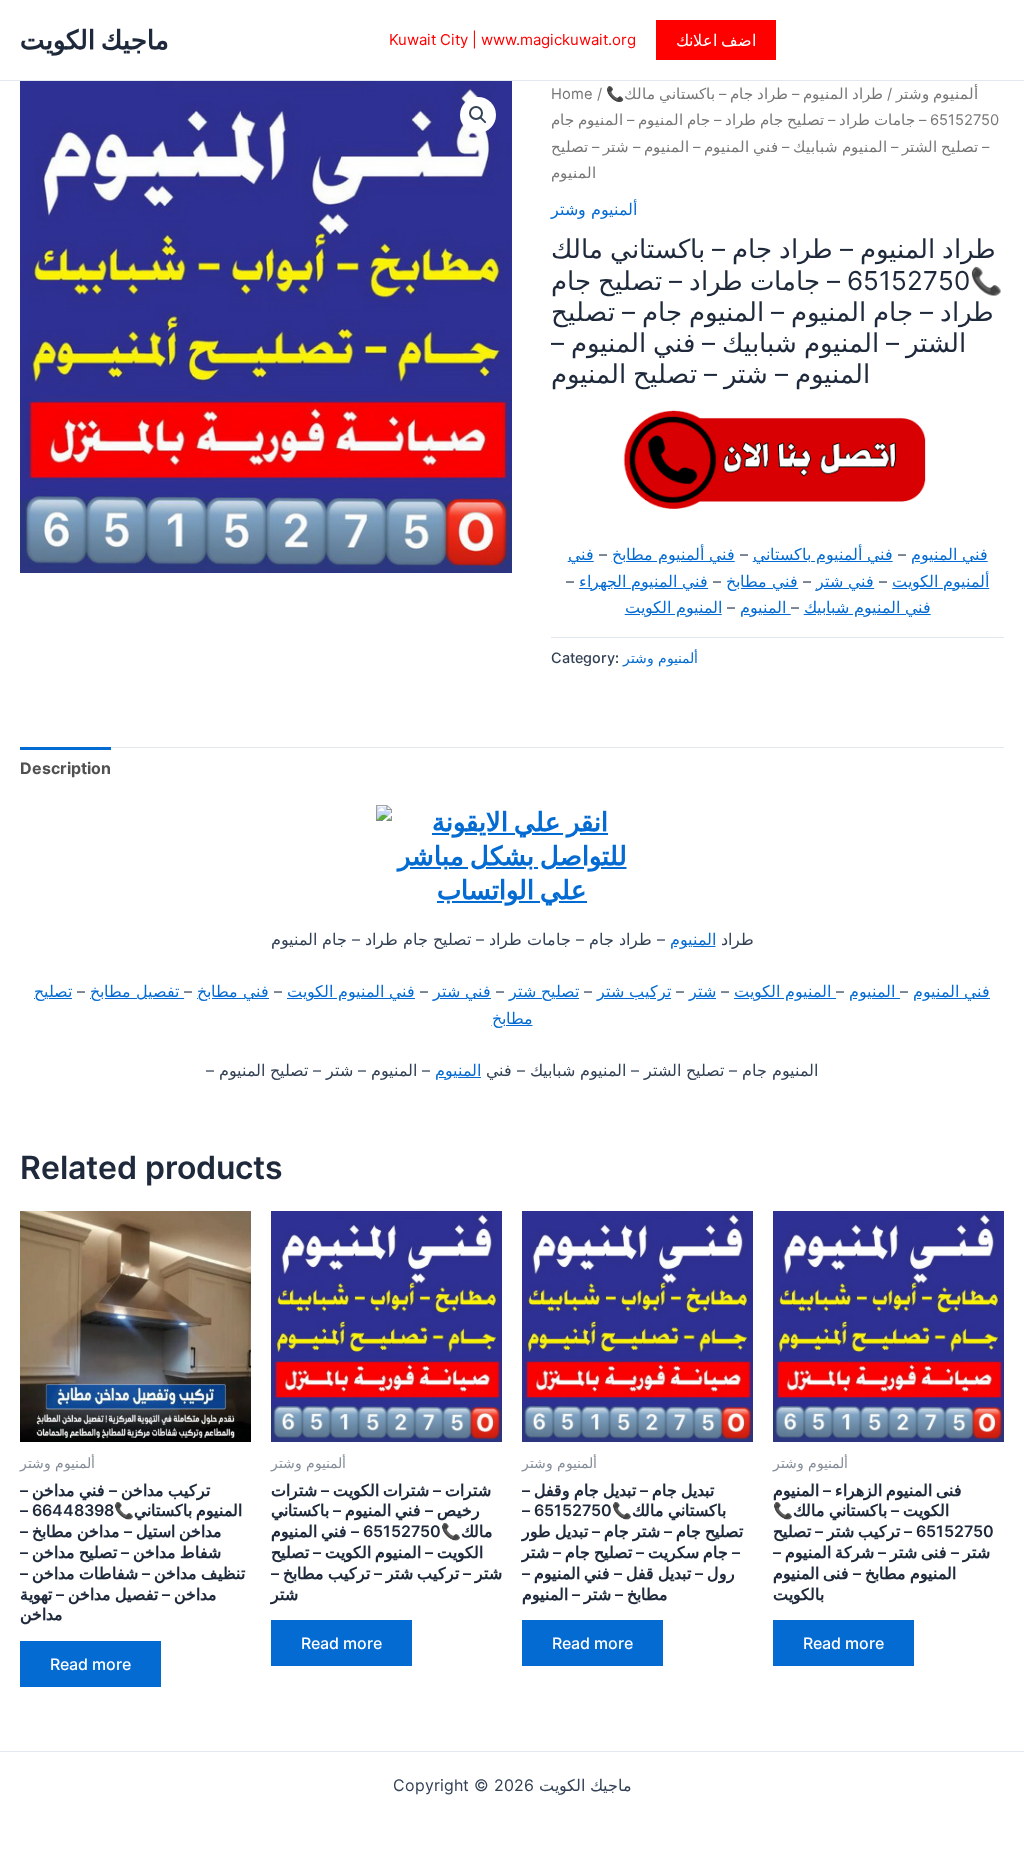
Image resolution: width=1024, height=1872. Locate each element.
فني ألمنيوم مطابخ (673, 554)
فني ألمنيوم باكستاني (823, 554)
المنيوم (765, 607)
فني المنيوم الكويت (351, 991)
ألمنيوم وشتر (937, 94)
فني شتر (845, 581)
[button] (716, 40)
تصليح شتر (544, 991)
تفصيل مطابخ (137, 991)
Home (572, 94)
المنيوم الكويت (673, 607)
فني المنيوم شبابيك (867, 607)
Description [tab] (65, 768)
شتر (702, 991)
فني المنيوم (949, 554)
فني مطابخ (762, 581)
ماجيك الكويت (94, 39)
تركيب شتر (634, 991)
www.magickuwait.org (558, 39)
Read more (90, 1664)
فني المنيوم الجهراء (643, 581)
